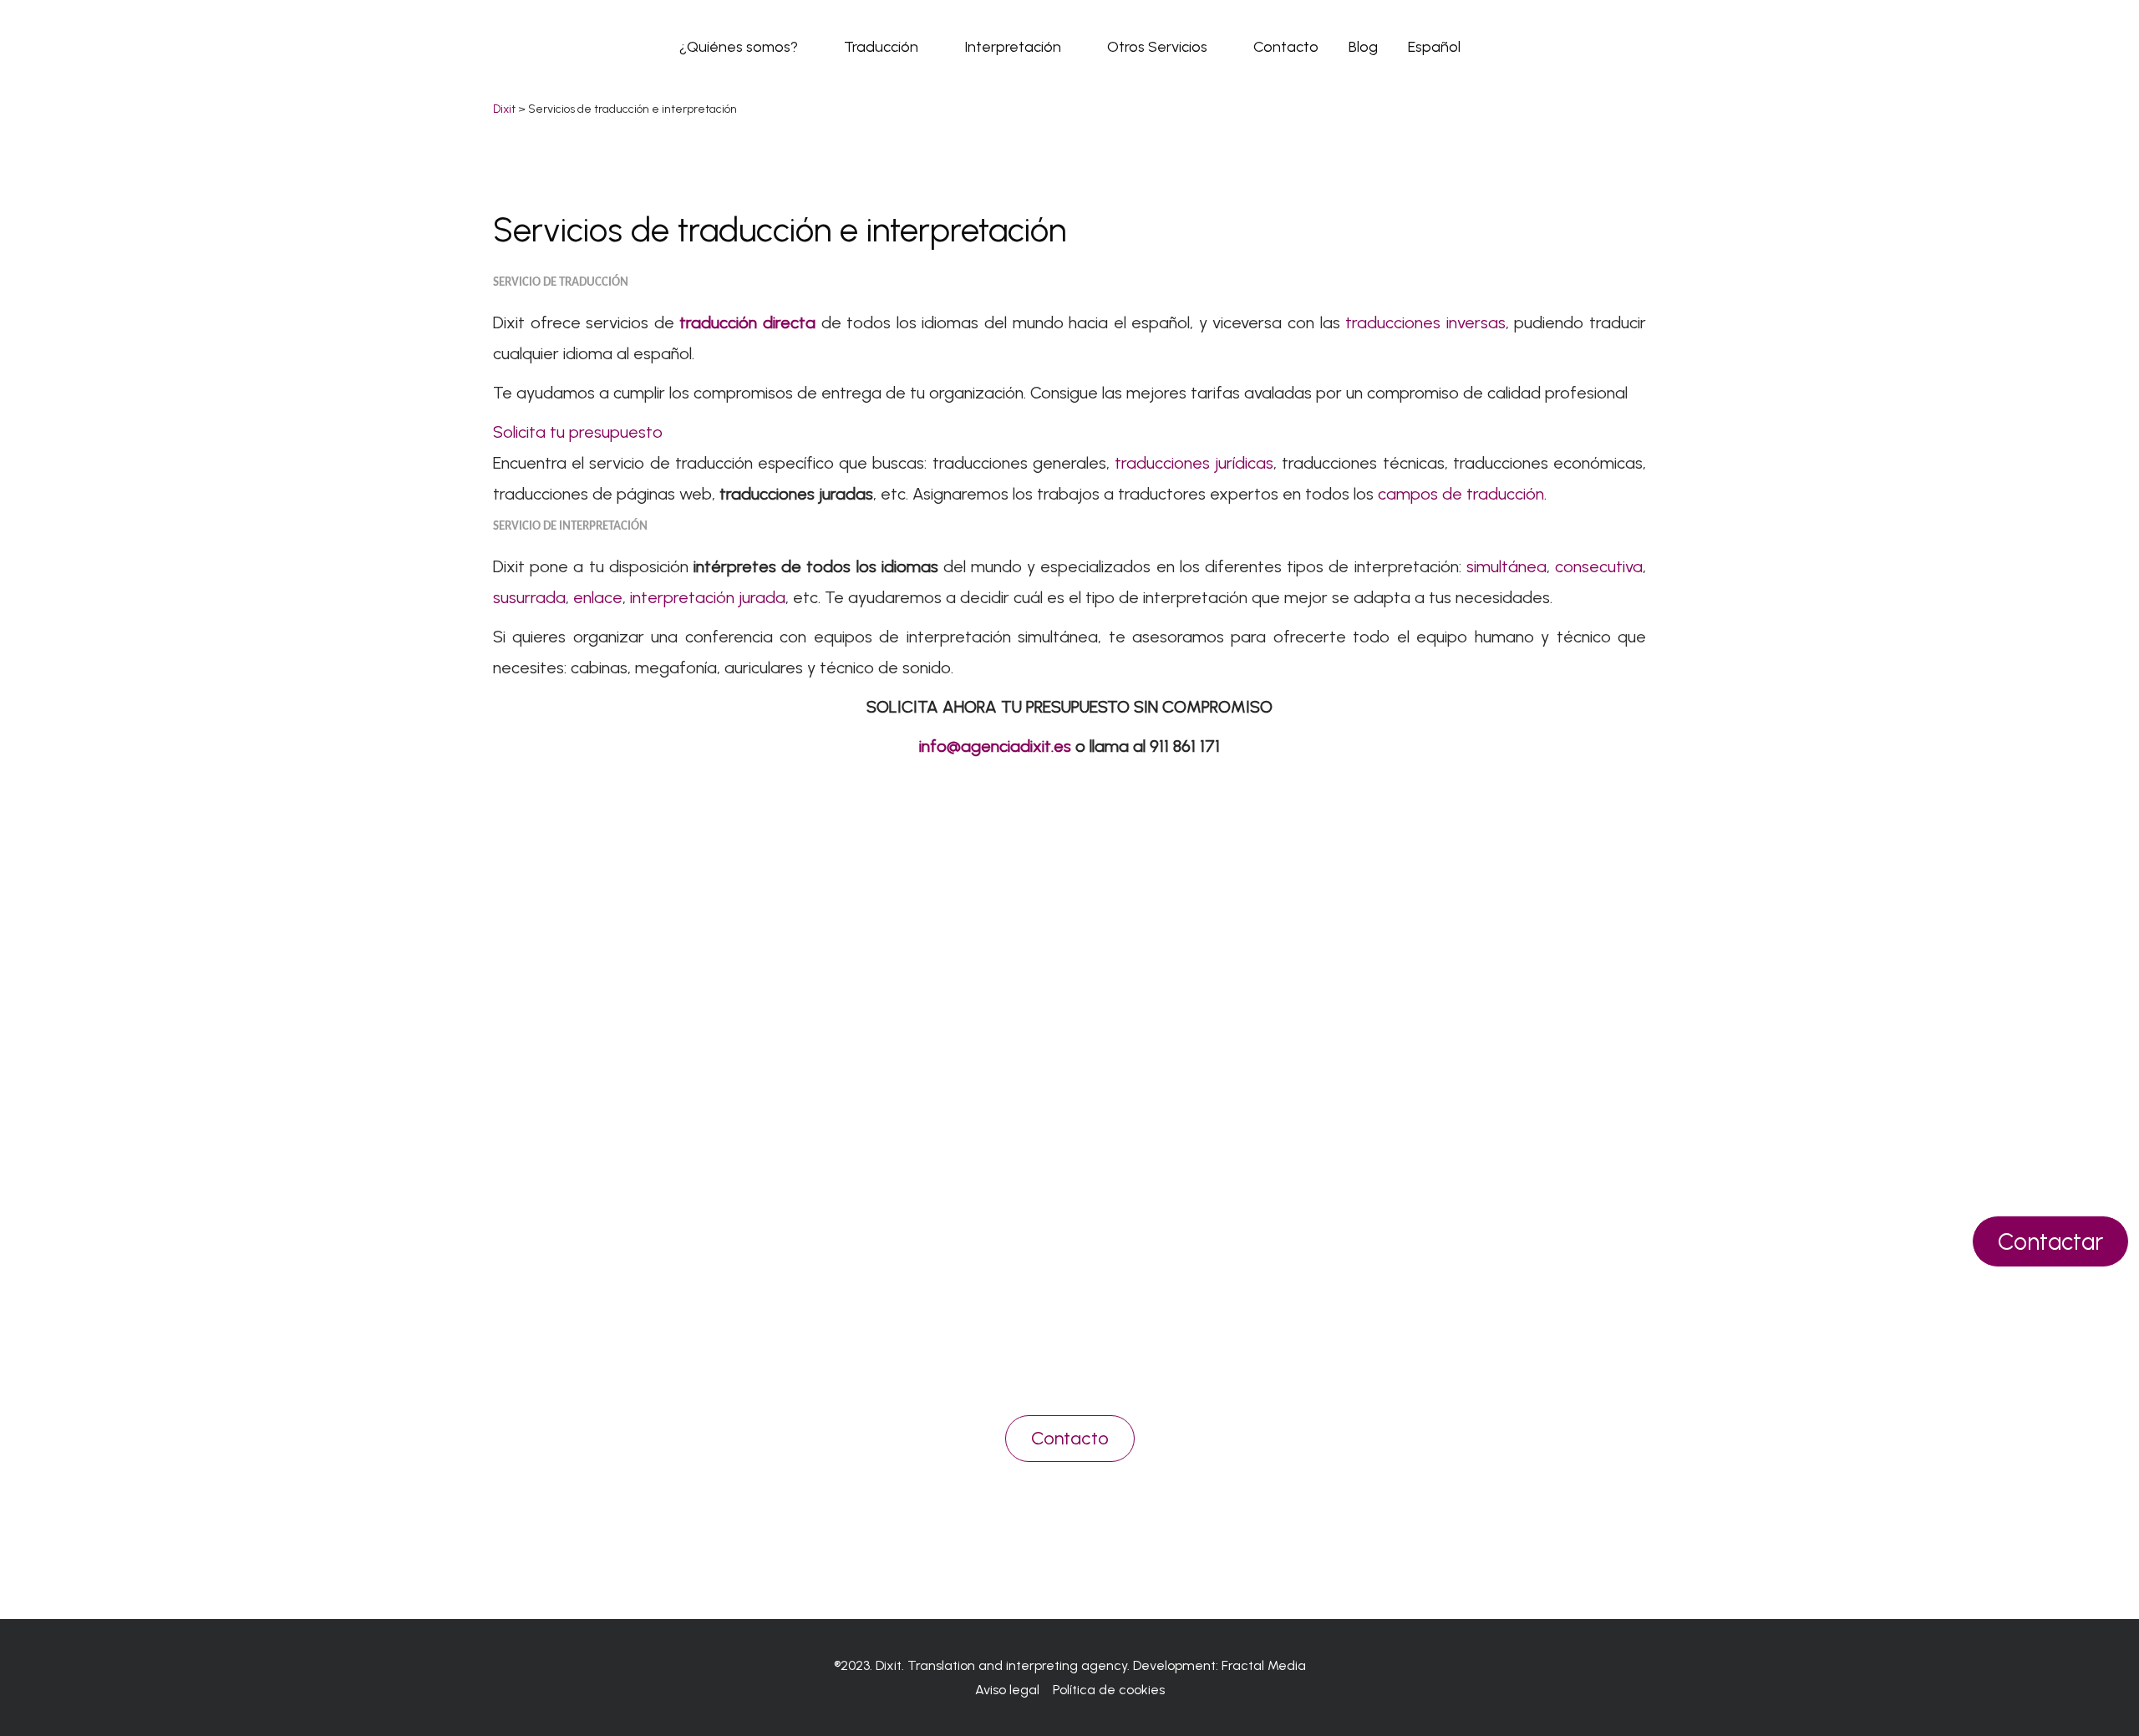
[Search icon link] (1638, 46)
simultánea (1506, 566)
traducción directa (747, 322)
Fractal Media (1264, 1665)
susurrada (529, 597)
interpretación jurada (708, 597)
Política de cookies (1109, 1690)
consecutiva (1599, 566)
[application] (806, 47)
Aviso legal (1007, 1690)
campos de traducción (1461, 494)
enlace (598, 597)
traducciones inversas (1425, 322)
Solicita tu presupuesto (578, 432)
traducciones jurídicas (1194, 463)
